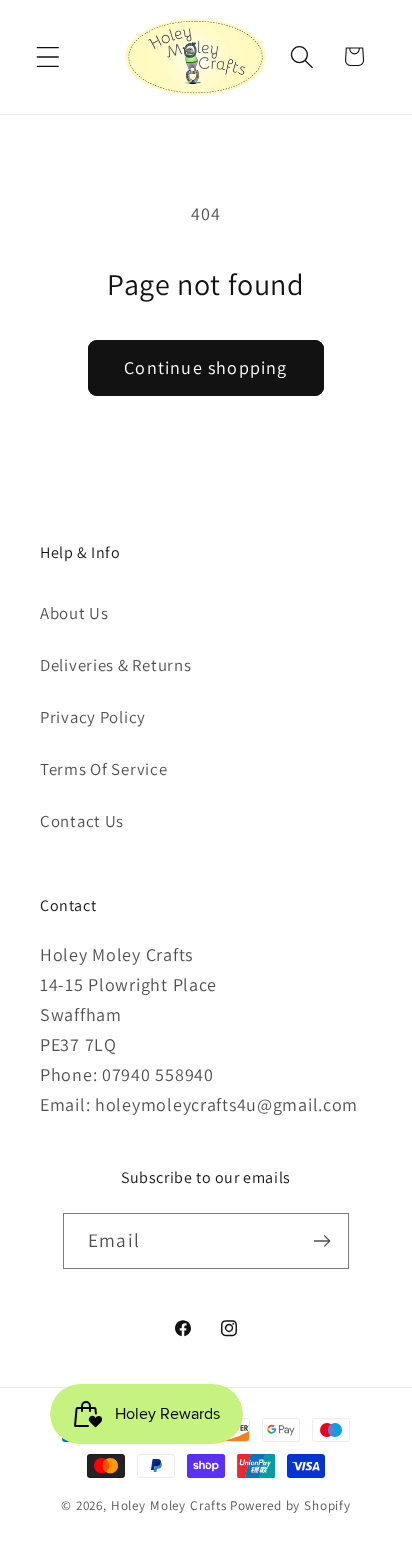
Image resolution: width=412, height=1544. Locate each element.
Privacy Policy (93, 717)
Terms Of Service (104, 769)
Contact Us (82, 821)
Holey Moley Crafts (169, 1505)
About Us (74, 613)
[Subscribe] (321, 1241)
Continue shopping (205, 367)
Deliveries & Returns (115, 665)
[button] (48, 56)
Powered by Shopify (290, 1505)
